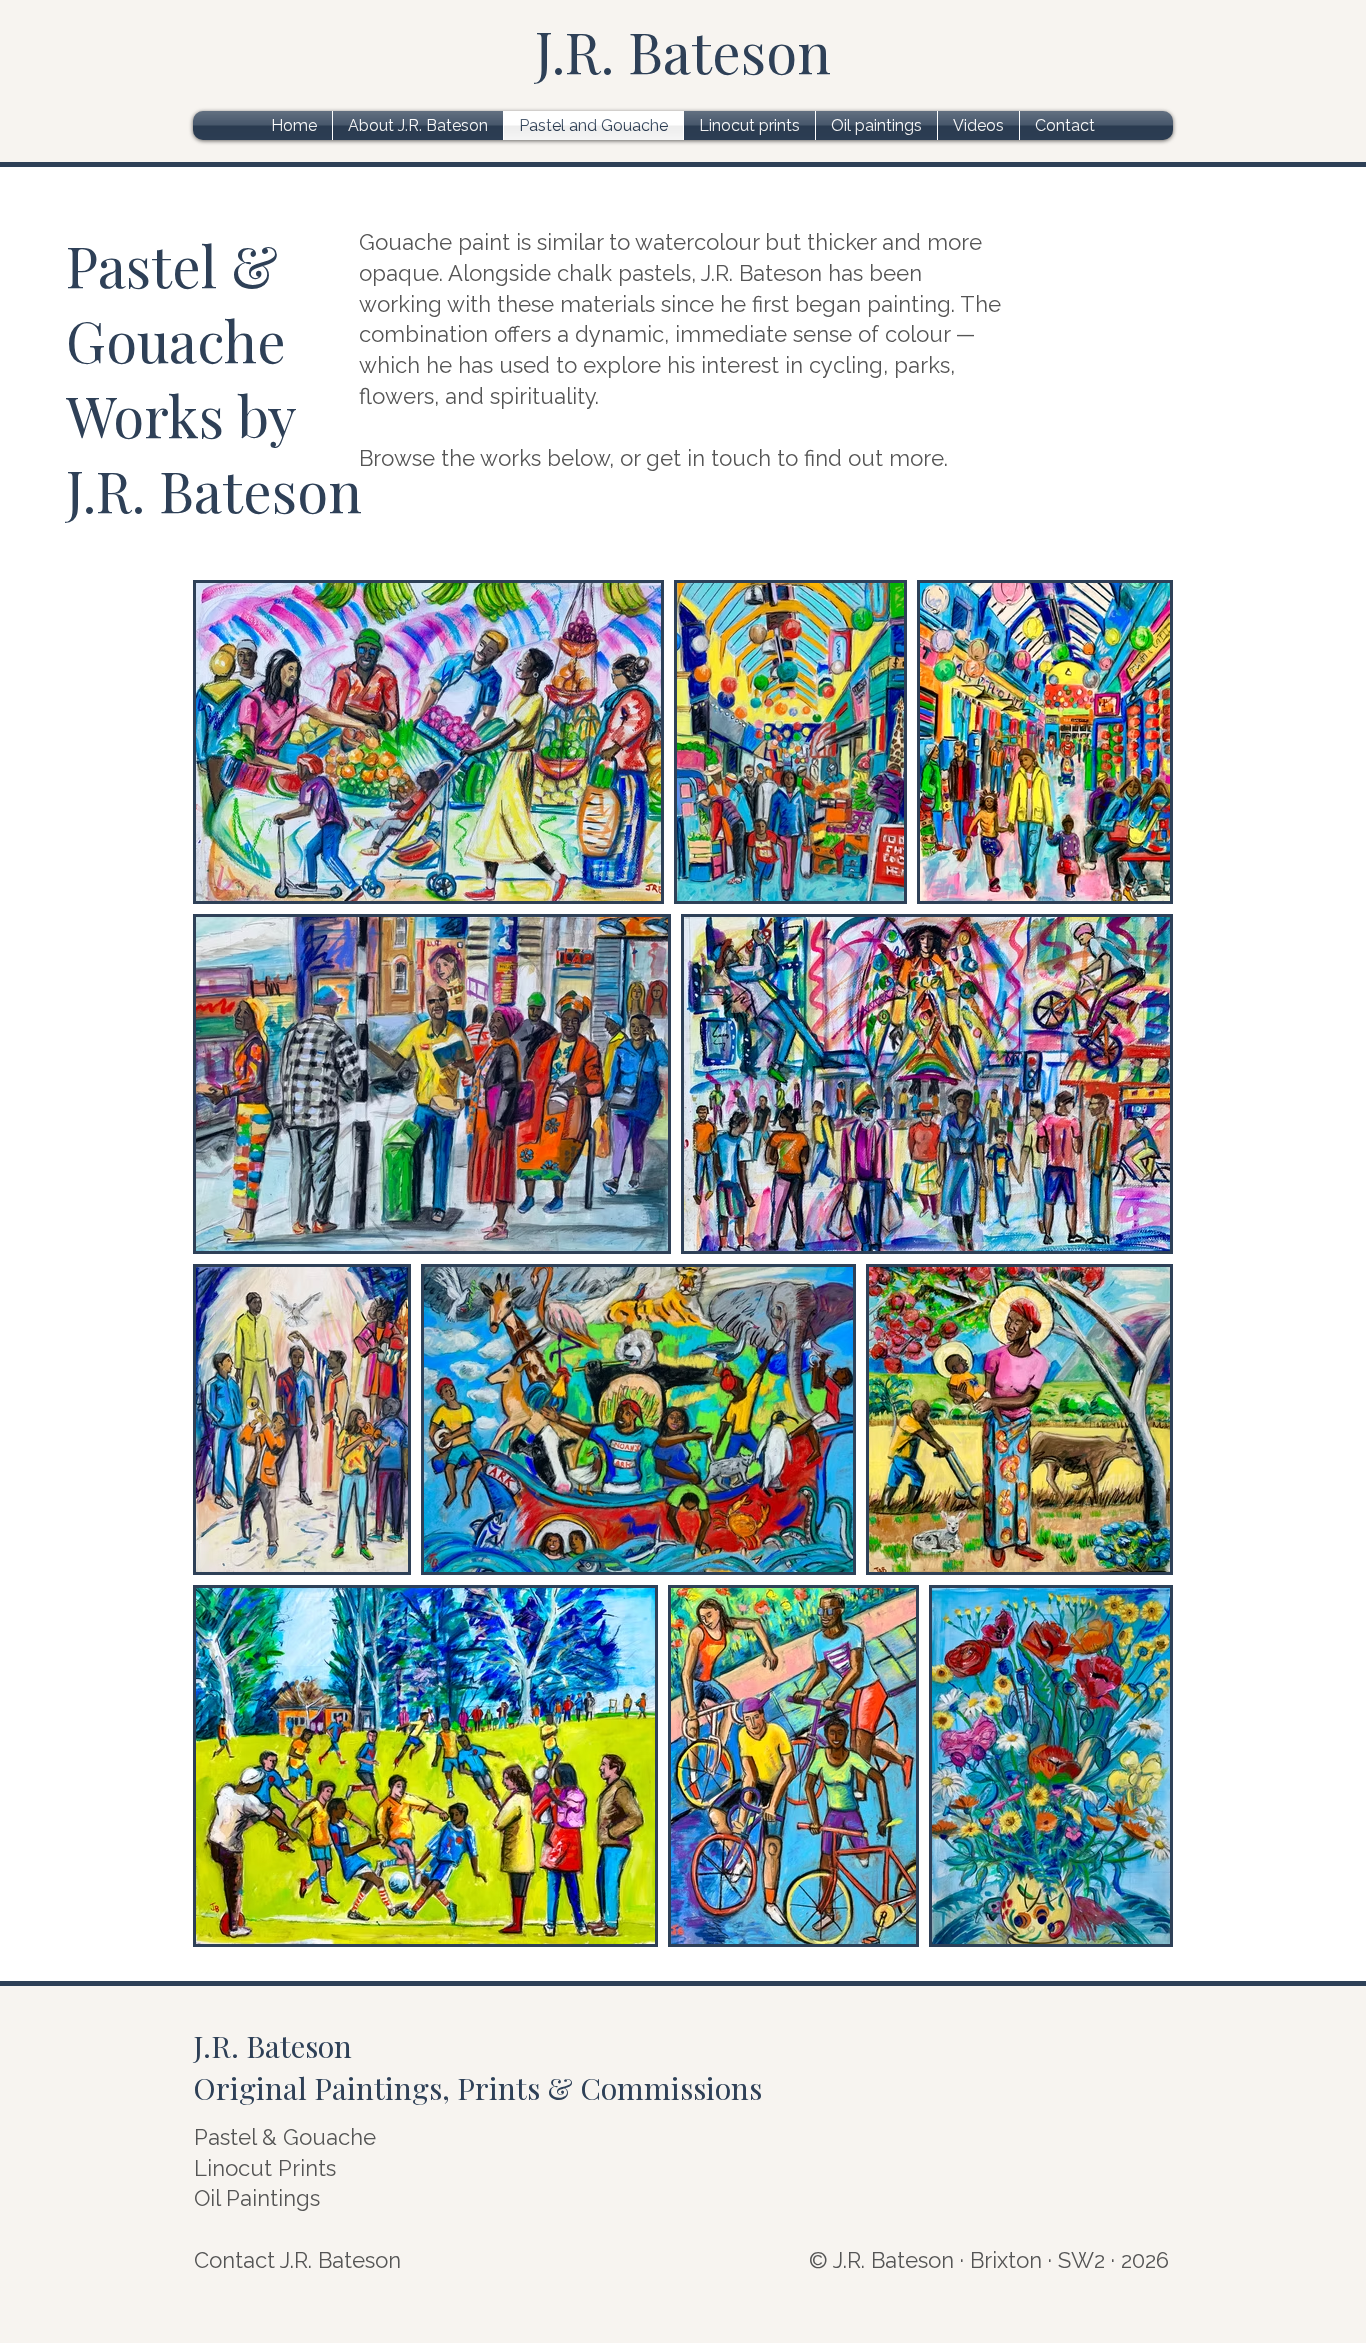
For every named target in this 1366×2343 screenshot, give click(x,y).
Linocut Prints (265, 2168)
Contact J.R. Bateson (297, 2260)
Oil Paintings (257, 2198)
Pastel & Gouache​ (285, 2137)
